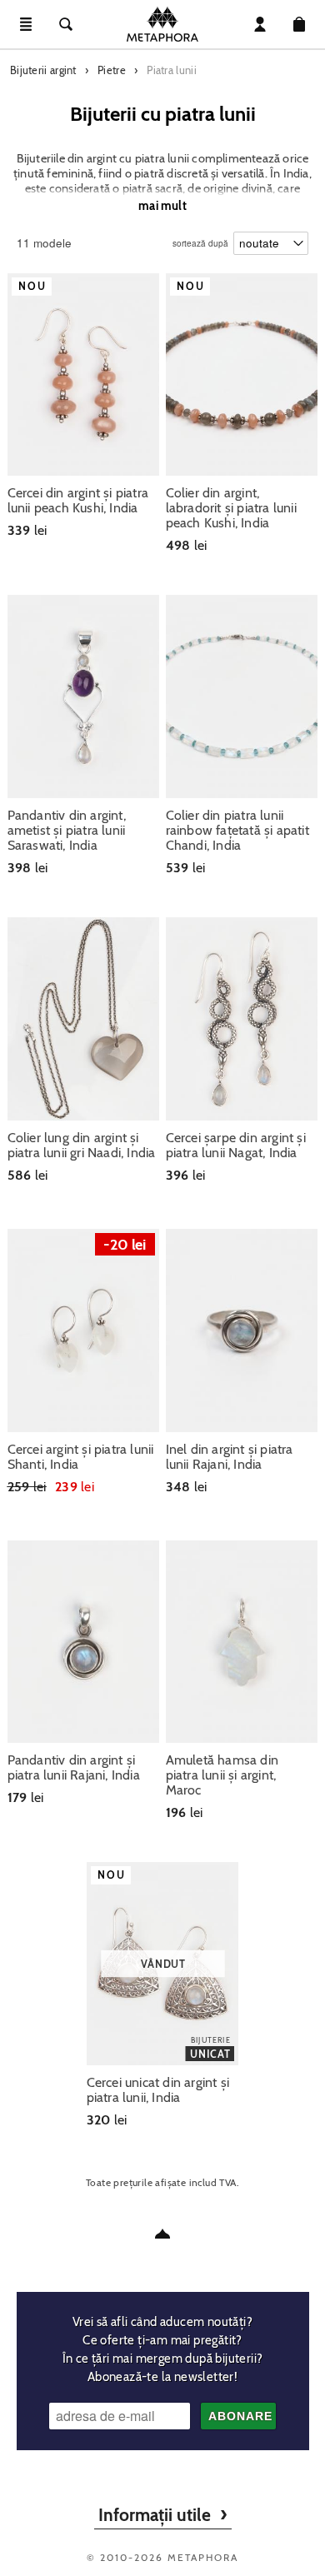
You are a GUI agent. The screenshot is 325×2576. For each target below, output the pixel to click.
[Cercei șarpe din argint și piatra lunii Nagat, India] (242, 1019)
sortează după (200, 240)
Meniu (26, 24)
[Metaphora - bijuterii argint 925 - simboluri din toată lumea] (162, 24)
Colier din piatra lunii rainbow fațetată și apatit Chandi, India (237, 831)
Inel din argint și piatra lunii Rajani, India (230, 1457)
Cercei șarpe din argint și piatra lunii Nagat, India (236, 1146)
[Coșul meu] (299, 24)
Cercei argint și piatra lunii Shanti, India (81, 1457)
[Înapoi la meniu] (162, 2234)
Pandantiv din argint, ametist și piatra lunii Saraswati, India (67, 831)
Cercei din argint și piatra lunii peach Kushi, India (78, 501)
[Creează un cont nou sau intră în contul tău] (260, 24)
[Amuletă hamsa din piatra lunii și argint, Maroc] (242, 1642)
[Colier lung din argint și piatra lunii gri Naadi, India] (84, 1019)
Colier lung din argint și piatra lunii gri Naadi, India (82, 1146)
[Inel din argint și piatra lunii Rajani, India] (242, 1330)
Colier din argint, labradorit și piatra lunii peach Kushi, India (231, 508)
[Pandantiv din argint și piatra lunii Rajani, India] (84, 1642)
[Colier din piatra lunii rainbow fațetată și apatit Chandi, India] (242, 696)
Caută (66, 24)
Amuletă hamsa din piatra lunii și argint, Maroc (222, 1775)
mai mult (162, 206)
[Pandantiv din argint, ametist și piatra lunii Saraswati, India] (84, 696)
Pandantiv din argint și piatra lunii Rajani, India (74, 1768)
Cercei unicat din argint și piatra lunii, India (158, 2090)
